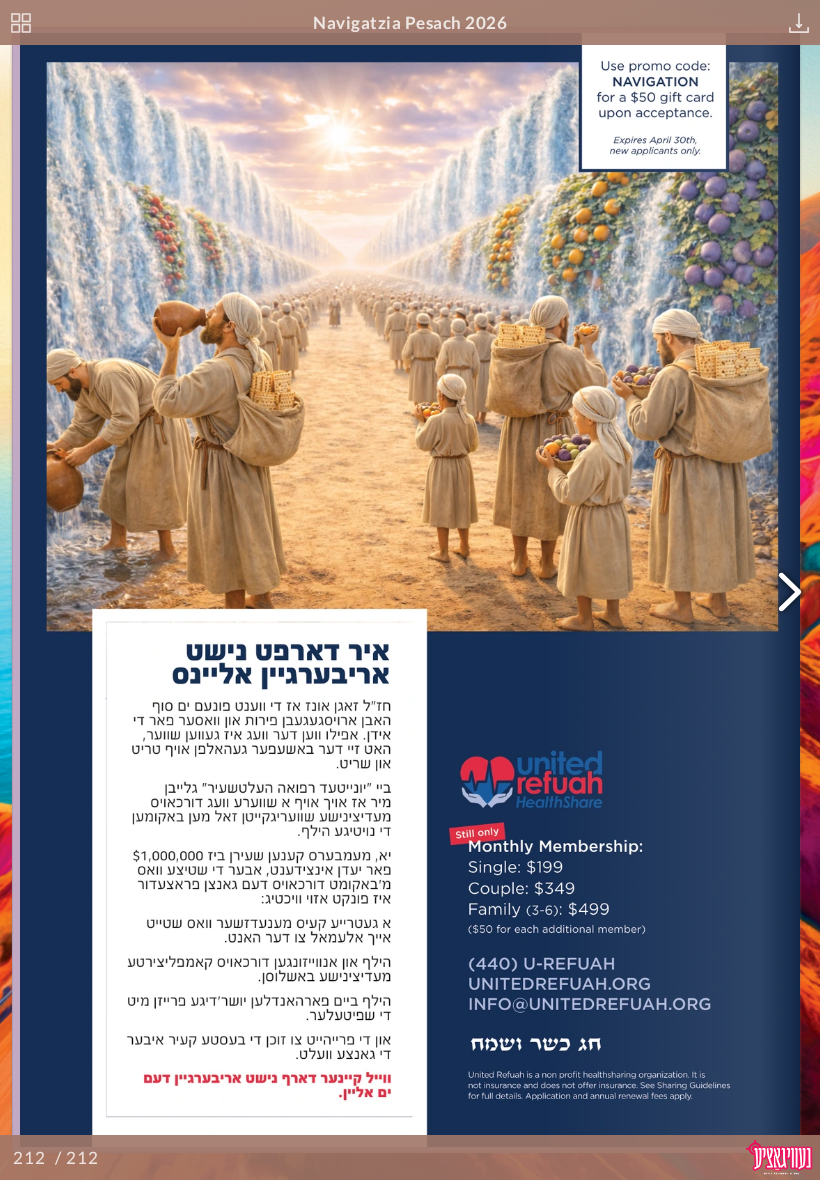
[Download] (799, 23)
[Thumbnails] (21, 23)
